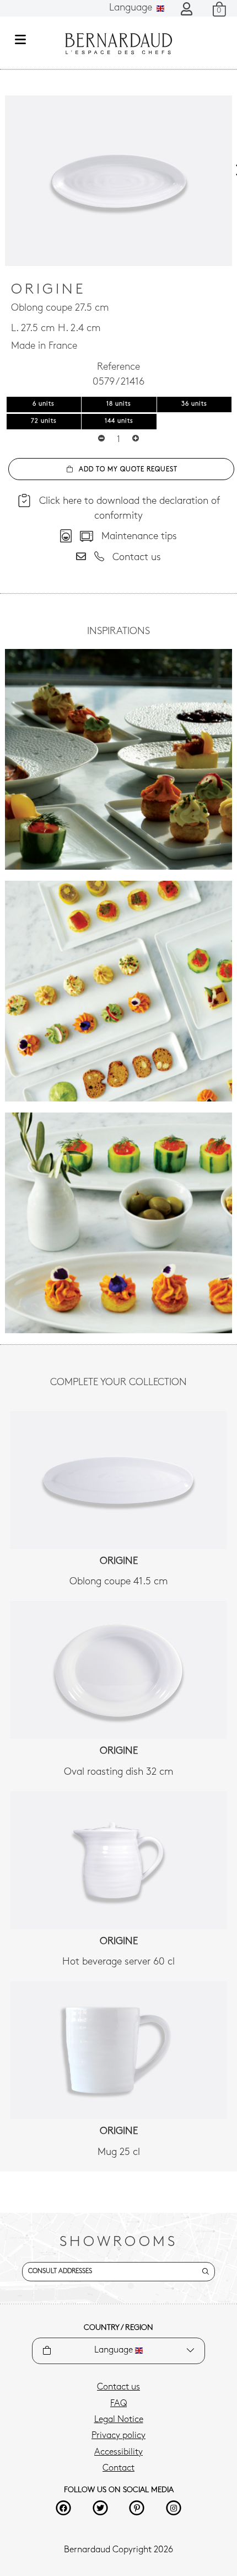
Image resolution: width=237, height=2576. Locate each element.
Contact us (118, 2387)
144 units (119, 421)
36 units (194, 404)
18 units (119, 404)
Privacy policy (118, 2436)
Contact (118, 2468)
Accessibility (118, 2452)
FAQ (118, 2404)
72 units (44, 421)
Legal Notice (119, 2420)
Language (132, 8)
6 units (44, 404)
